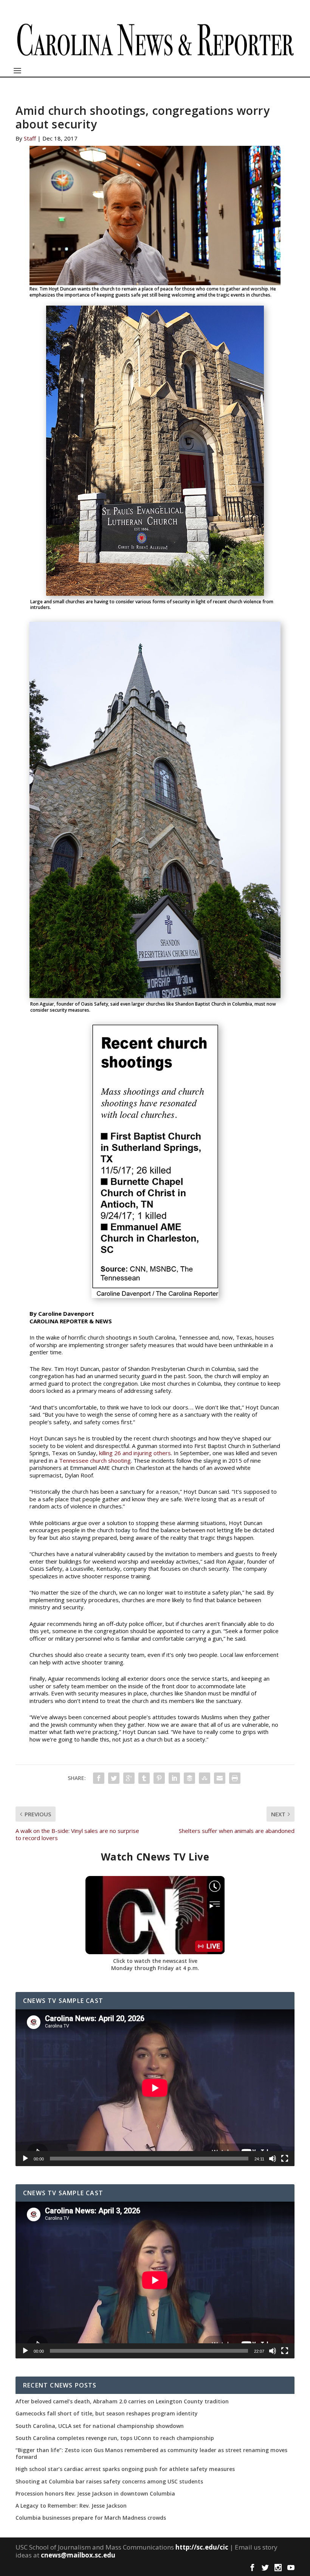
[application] (155, 2088)
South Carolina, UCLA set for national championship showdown (100, 2426)
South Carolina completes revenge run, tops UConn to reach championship (115, 2438)
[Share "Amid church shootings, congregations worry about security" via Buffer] (189, 1778)
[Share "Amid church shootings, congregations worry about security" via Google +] (129, 1778)
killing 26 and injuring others (135, 1453)
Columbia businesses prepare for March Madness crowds (91, 2518)
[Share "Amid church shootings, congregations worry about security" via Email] (220, 1778)
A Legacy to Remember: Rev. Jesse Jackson (71, 2506)
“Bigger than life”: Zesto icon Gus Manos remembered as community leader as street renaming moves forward (151, 2454)
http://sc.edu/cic (202, 2547)
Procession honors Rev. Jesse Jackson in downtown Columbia (95, 2494)
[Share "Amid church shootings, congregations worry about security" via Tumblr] (144, 1778)
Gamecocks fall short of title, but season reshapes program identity (107, 2414)
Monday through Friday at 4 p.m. (155, 1968)
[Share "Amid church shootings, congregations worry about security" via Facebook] (99, 1778)
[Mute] (273, 2159)
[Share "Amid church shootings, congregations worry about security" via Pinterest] (159, 1778)
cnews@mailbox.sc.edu (78, 2555)
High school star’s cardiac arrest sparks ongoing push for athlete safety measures (125, 2469)
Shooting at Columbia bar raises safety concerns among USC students (109, 2482)
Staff (30, 138)
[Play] (25, 2159)
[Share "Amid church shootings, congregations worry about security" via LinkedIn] (174, 1778)
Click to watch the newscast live (155, 1961)
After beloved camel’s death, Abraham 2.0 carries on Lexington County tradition (122, 2401)
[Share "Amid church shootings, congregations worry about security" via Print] (235, 1778)
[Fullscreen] (285, 2159)
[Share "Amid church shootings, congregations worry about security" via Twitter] (114, 1778)
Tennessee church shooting (95, 1460)
